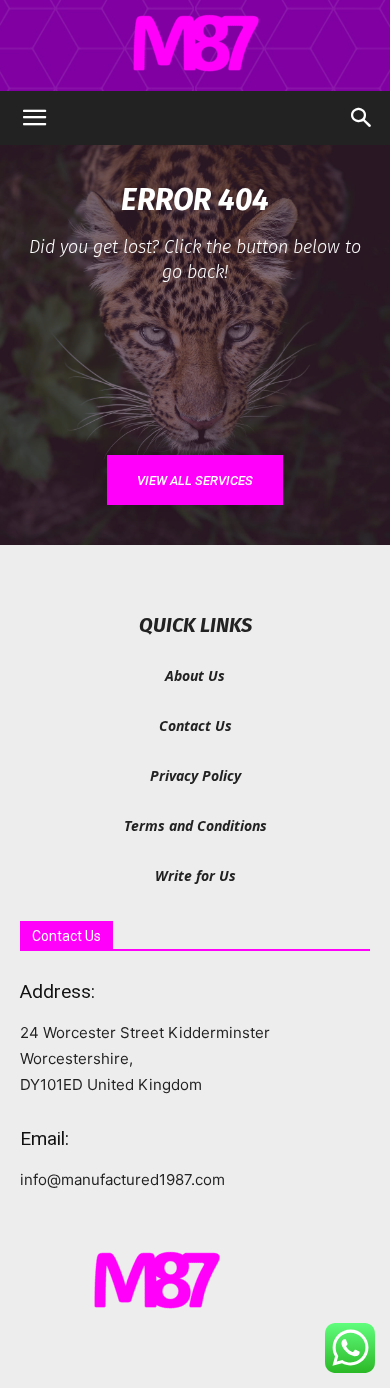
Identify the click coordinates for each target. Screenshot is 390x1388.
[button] (34, 118)
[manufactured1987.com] (195, 46)
